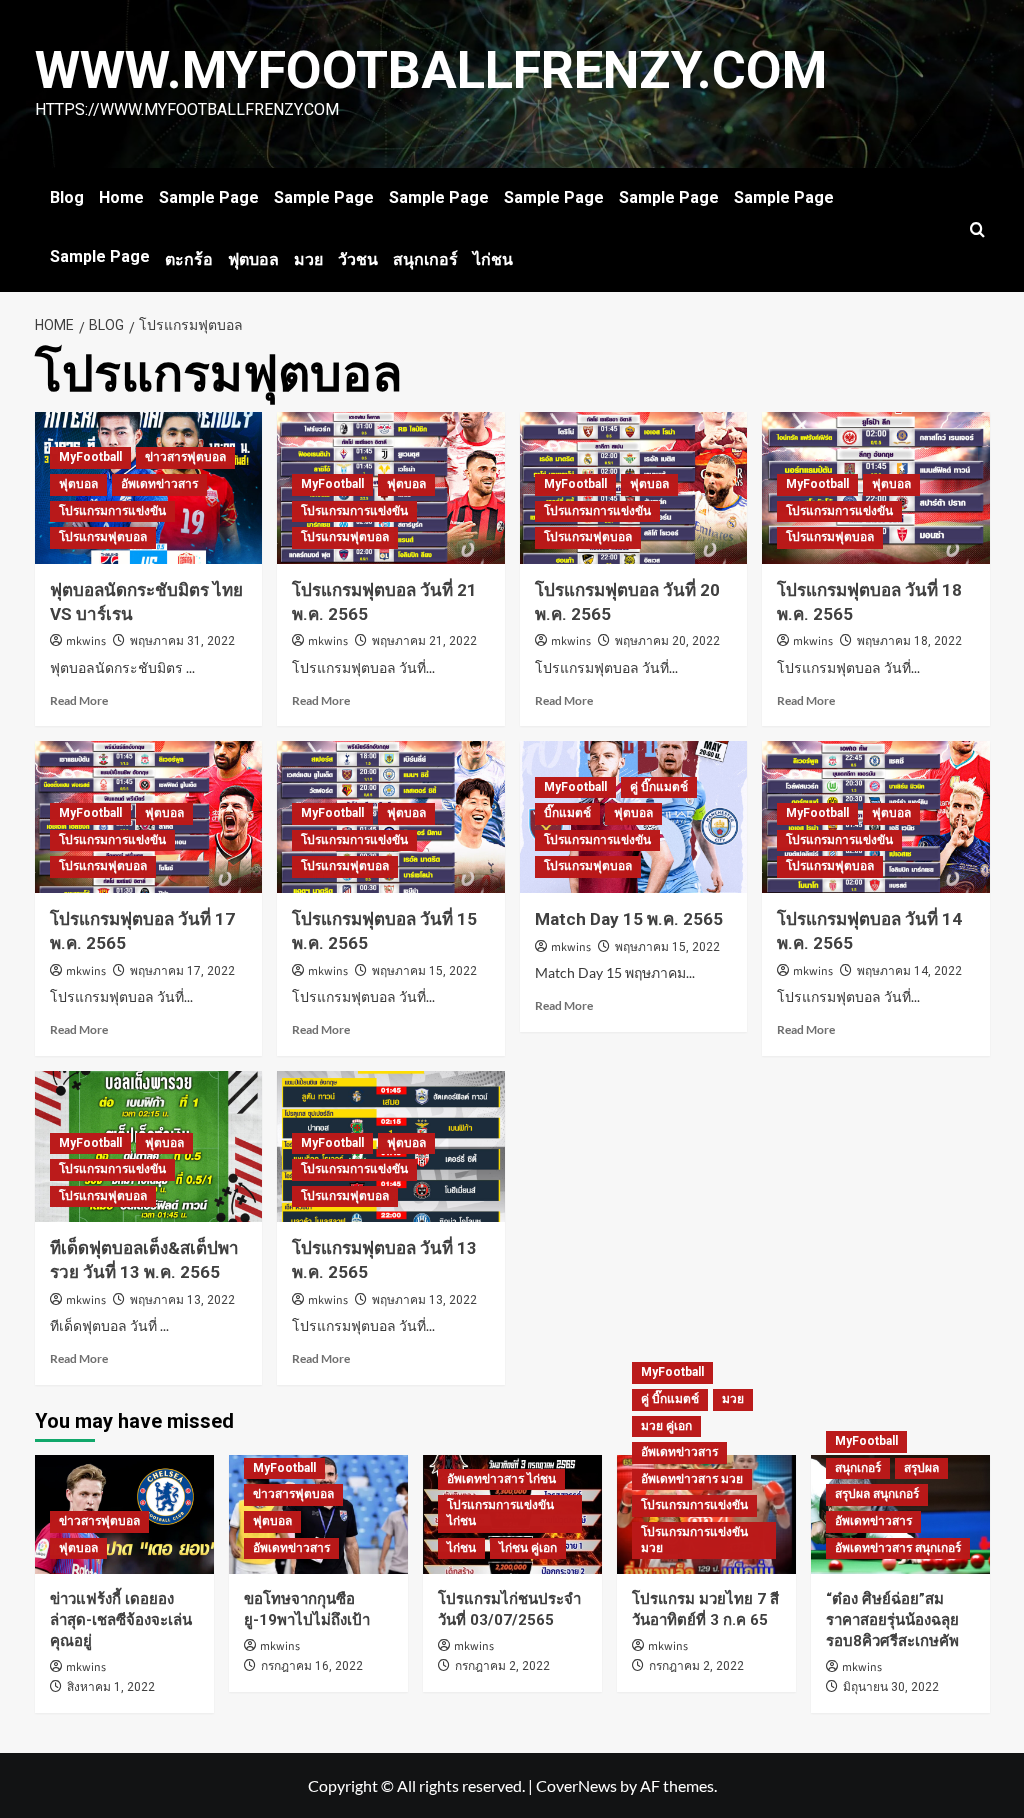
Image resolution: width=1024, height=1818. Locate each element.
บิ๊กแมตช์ (567, 813)
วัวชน (358, 259)
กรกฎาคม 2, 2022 (502, 1666)
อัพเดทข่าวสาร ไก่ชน (501, 1479)
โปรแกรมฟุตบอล (103, 537)
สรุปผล (921, 1468)
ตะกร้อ (189, 259)
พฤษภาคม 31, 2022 (182, 641)
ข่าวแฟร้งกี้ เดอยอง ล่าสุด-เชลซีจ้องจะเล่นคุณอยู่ (121, 1620)
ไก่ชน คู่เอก (528, 1548)
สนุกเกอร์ (425, 259)
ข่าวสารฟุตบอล (185, 457)
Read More (79, 700)
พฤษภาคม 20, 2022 (667, 641)
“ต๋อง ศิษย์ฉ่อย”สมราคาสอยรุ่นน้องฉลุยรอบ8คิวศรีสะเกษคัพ (892, 1620)
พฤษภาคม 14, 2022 (909, 971)
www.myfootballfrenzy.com (431, 70)
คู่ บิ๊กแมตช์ (659, 787)
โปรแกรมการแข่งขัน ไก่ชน (500, 1513)
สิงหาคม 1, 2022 (111, 1687)
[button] (977, 229)
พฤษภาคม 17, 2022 (182, 971)
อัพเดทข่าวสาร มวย (692, 1479)
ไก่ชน (493, 259)
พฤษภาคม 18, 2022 (909, 641)
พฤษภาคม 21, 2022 (424, 641)
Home (121, 197)
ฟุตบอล (253, 259)
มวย (308, 259)
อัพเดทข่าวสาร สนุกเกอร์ (898, 1548)
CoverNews (576, 1785)
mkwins (86, 641)
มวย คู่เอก (666, 1426)
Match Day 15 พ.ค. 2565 (629, 919)
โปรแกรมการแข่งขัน (112, 511)
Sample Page (209, 197)
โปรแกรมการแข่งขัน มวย (694, 1540)
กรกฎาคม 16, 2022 (312, 1666)
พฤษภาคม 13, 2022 (182, 1300)
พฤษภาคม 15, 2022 (424, 971)
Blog (67, 197)
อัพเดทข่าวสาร (159, 484)
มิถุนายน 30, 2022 (891, 1687)
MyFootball (90, 457)
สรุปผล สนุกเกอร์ (877, 1494)
